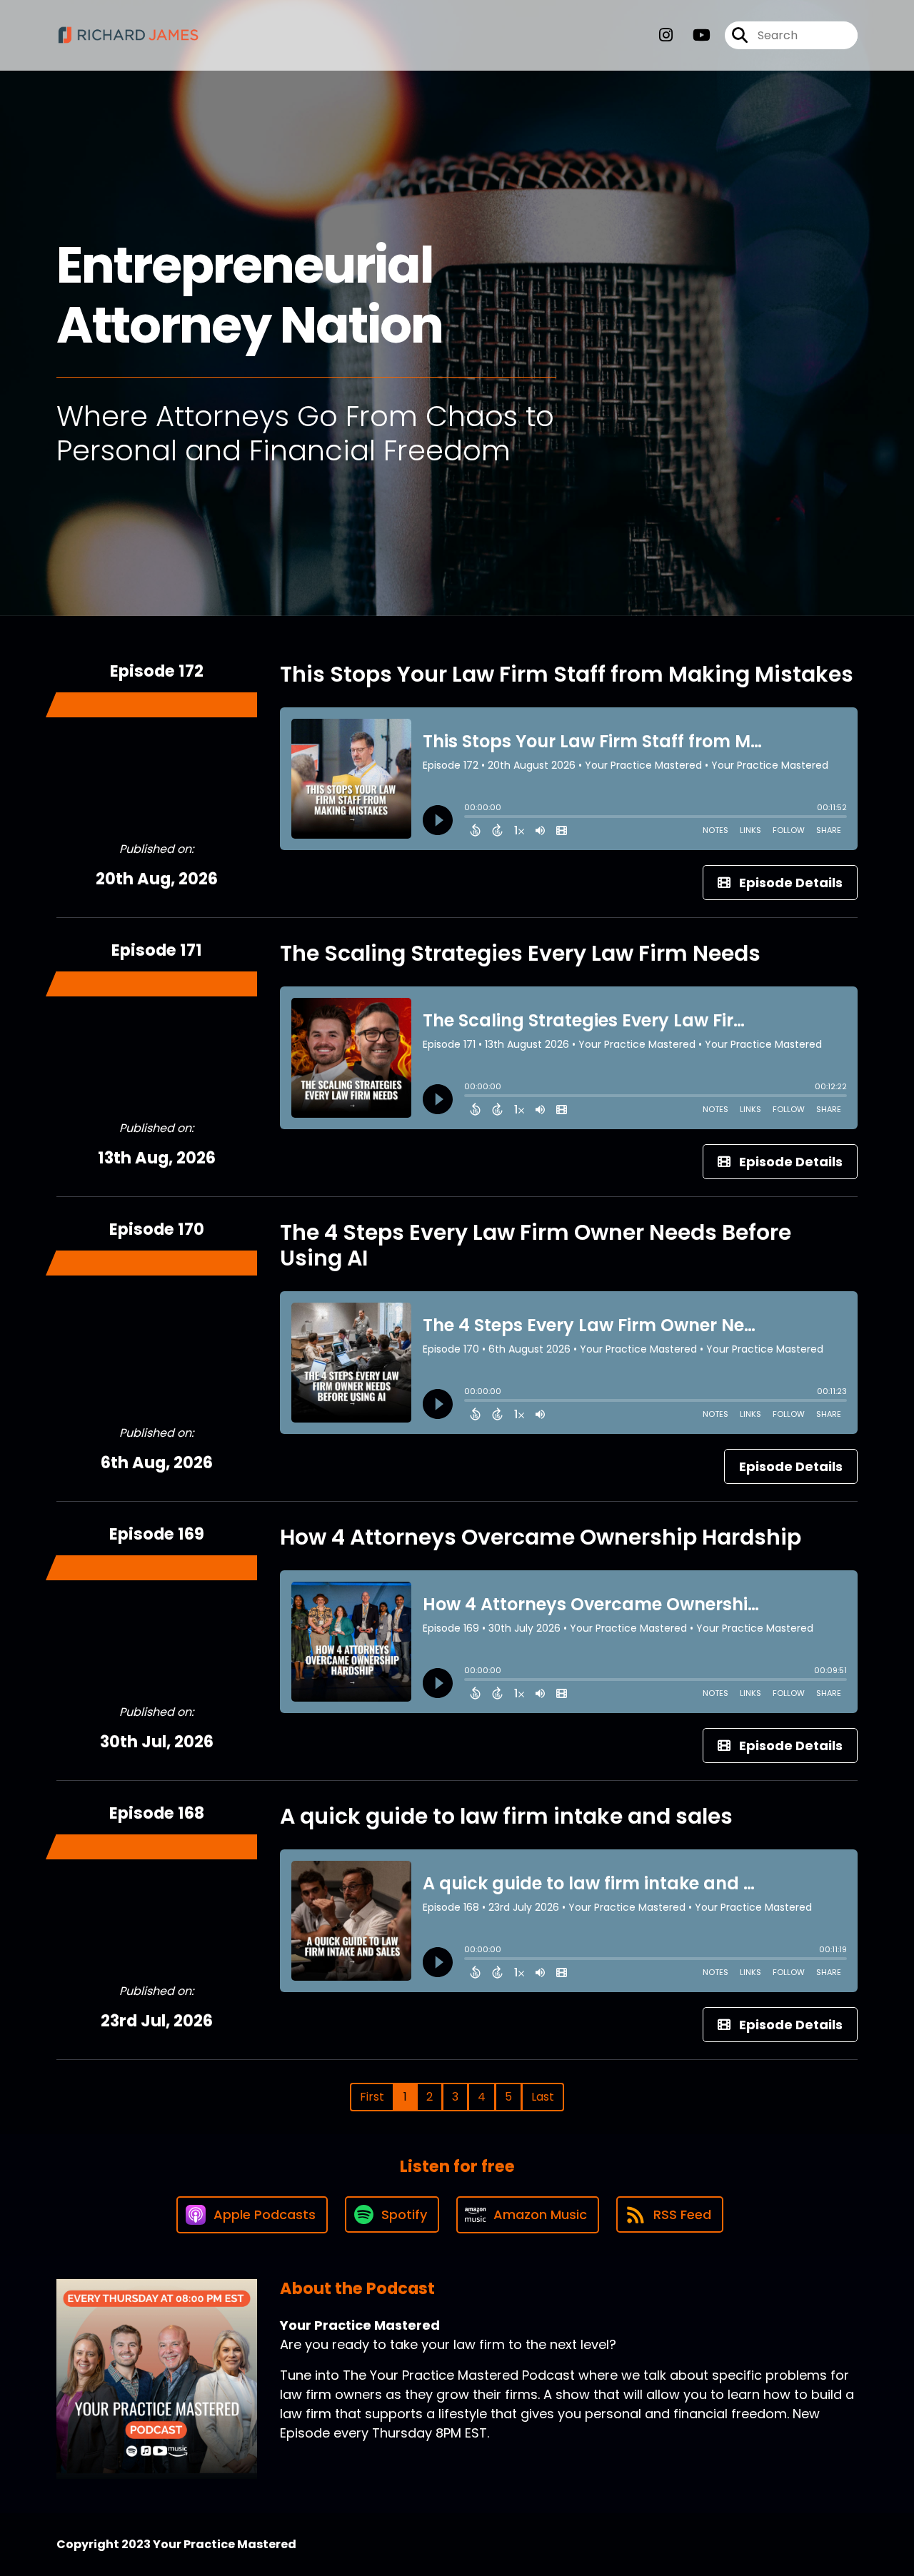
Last (543, 2097)
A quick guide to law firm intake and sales (506, 1816)
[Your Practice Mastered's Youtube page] (693, 35)
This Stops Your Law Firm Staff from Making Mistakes (567, 674)
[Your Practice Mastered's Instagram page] (666, 35)
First (372, 2097)
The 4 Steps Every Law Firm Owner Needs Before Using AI (536, 1245)
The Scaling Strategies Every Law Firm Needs (520, 953)
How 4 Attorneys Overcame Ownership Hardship (541, 1537)
